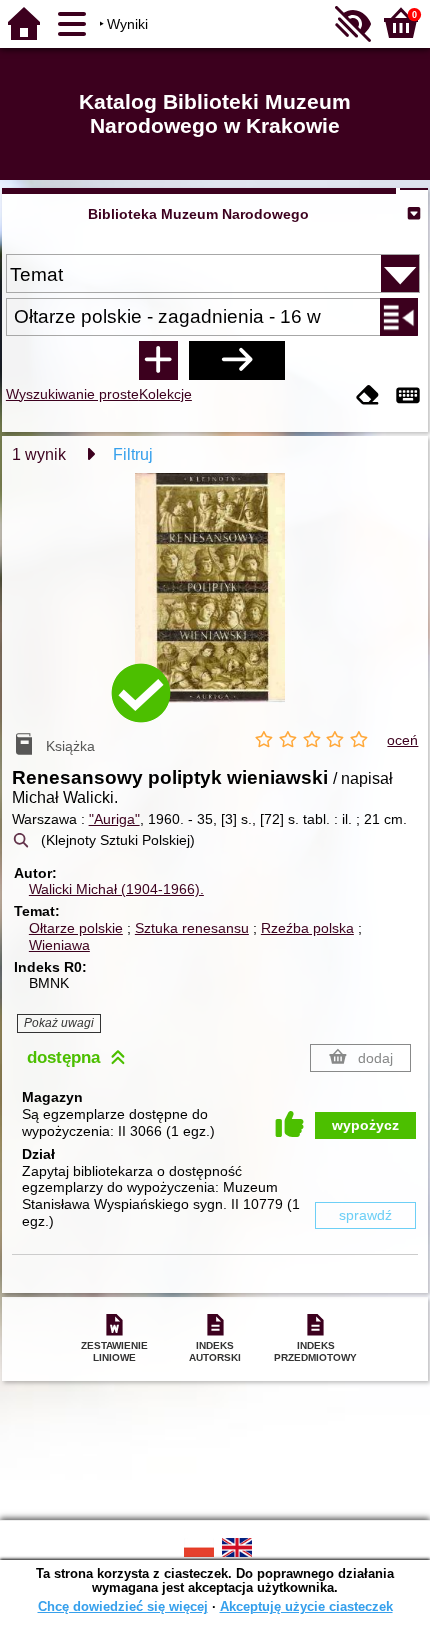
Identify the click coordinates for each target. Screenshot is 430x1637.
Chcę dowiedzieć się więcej (123, 1606)
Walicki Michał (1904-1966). (116, 889)
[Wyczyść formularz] (368, 396)
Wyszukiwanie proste (72, 394)
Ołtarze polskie (76, 928)
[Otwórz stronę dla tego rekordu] (215, 602)
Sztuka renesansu (192, 928)
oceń (402, 740)
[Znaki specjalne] (408, 396)
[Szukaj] (237, 360)
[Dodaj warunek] (158, 360)
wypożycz (365, 1125)
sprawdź (365, 1215)
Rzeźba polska (307, 928)
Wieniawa (59, 945)
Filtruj (133, 454)
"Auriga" (114, 819)
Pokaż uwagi (59, 1023)
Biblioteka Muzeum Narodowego (198, 214)
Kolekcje (165, 394)
